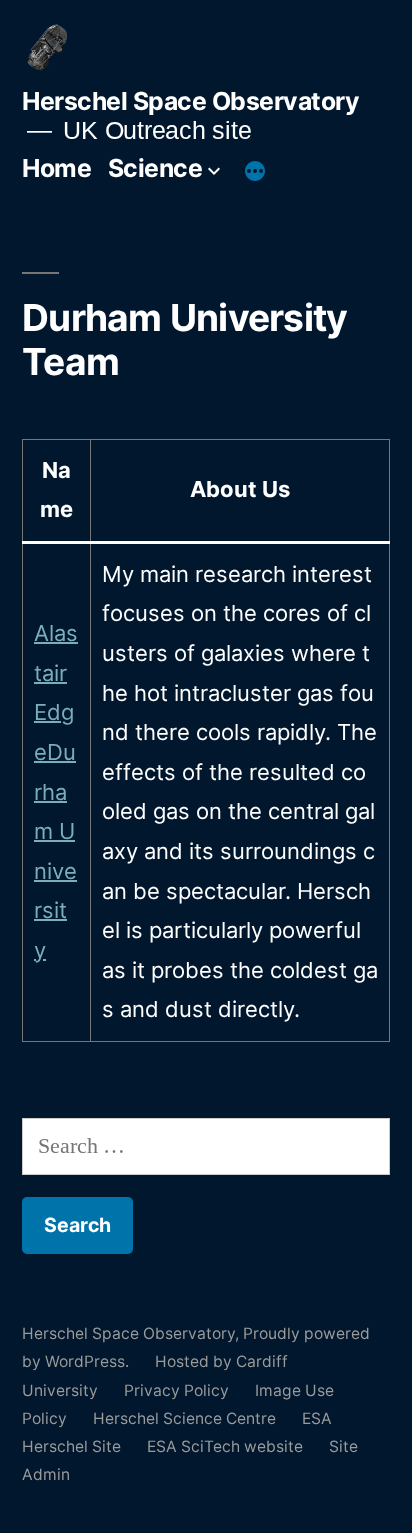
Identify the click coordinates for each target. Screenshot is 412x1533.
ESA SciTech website (225, 1446)
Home (56, 168)
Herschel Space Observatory (190, 101)
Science (155, 168)
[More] (255, 172)
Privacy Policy (176, 1390)
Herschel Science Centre (184, 1418)
